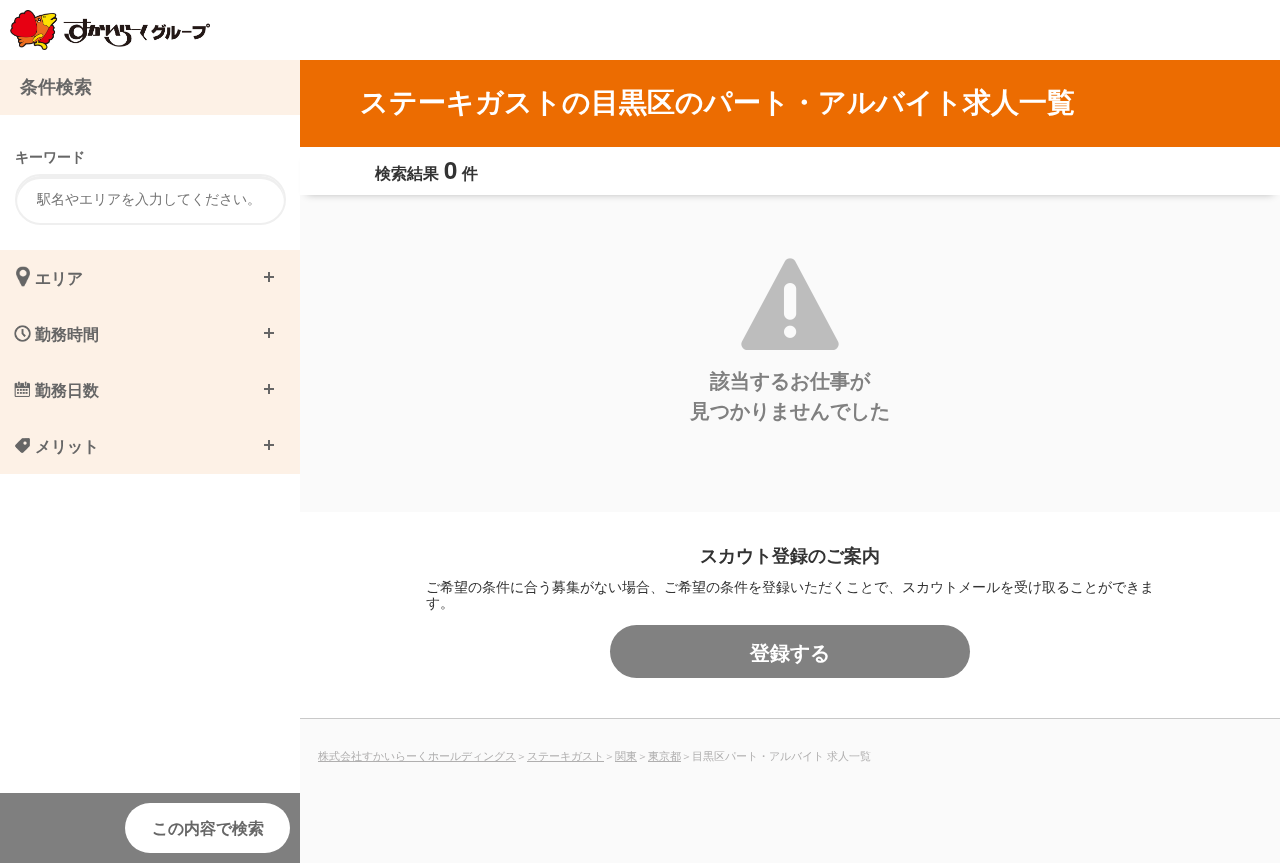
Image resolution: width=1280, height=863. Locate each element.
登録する (790, 651)
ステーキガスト (565, 755)
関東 (626, 755)
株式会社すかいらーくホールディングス (417, 755)
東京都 (664, 755)
